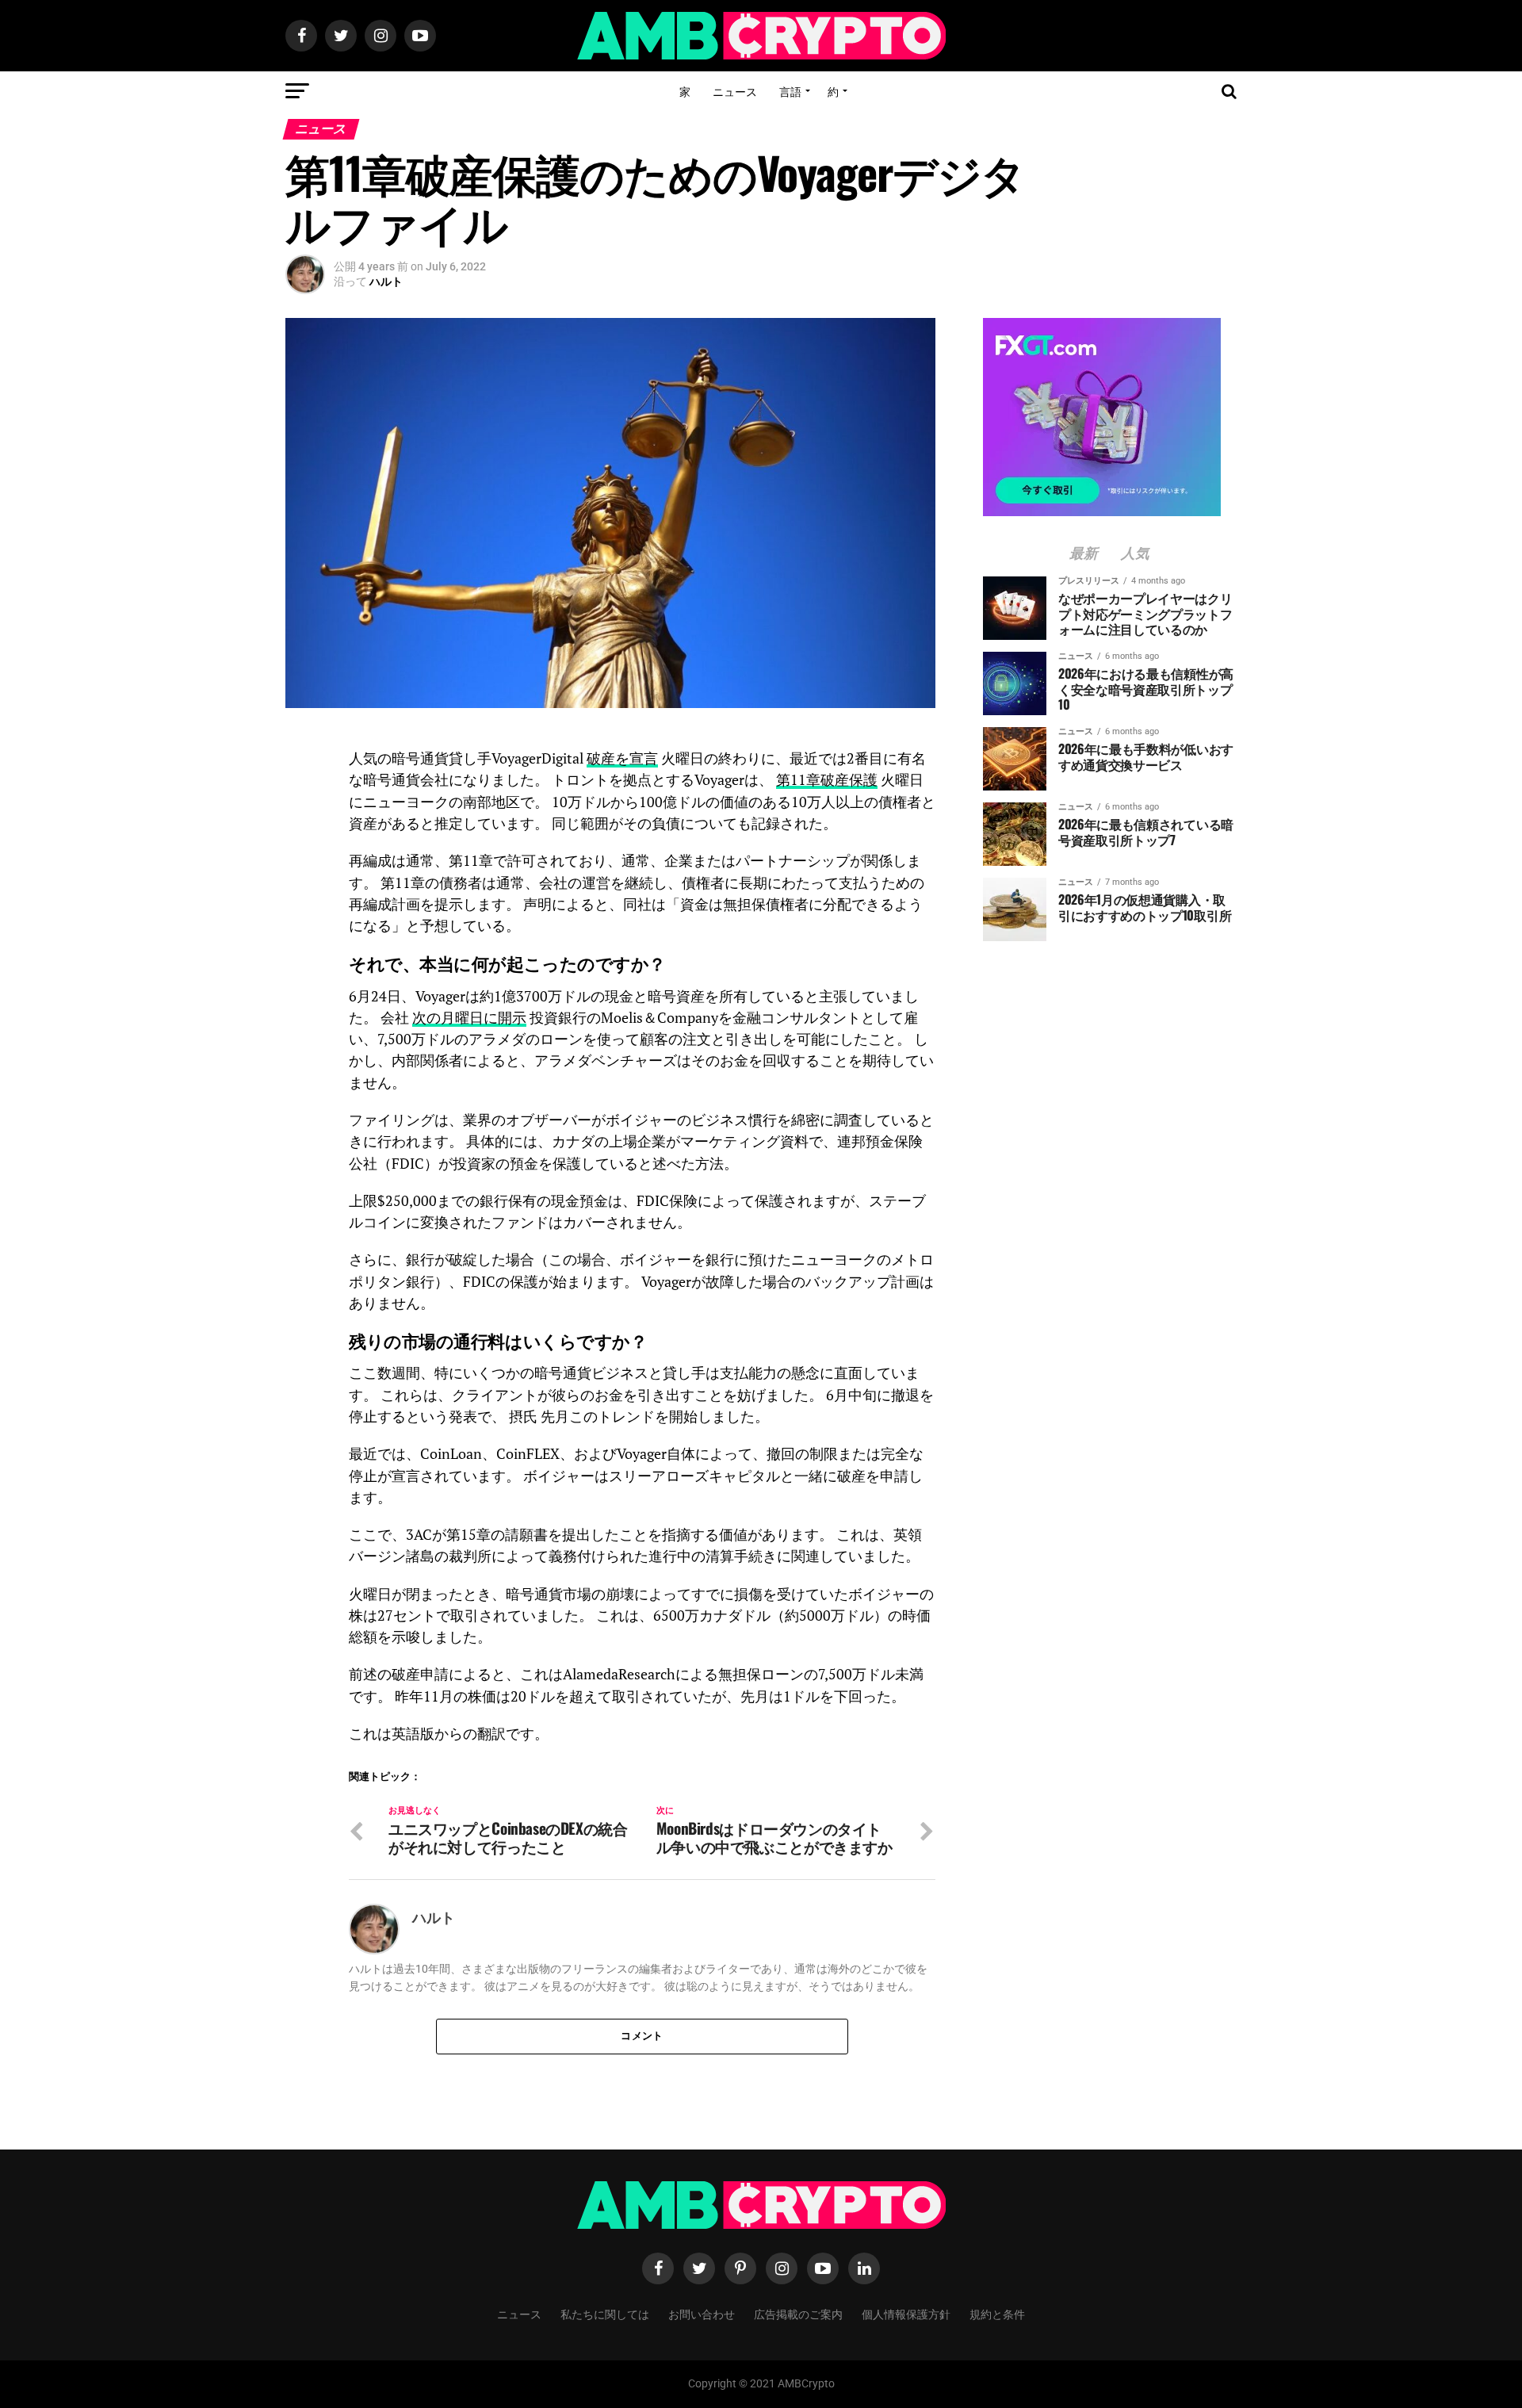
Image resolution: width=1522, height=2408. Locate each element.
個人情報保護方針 (906, 2313)
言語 (790, 91)
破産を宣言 (622, 758)
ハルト (386, 281)
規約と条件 (997, 2313)
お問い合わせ (702, 2313)
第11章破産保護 (827, 780)
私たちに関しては (605, 2313)
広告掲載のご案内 (798, 2313)
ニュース (735, 91)
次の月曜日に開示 (469, 1018)
